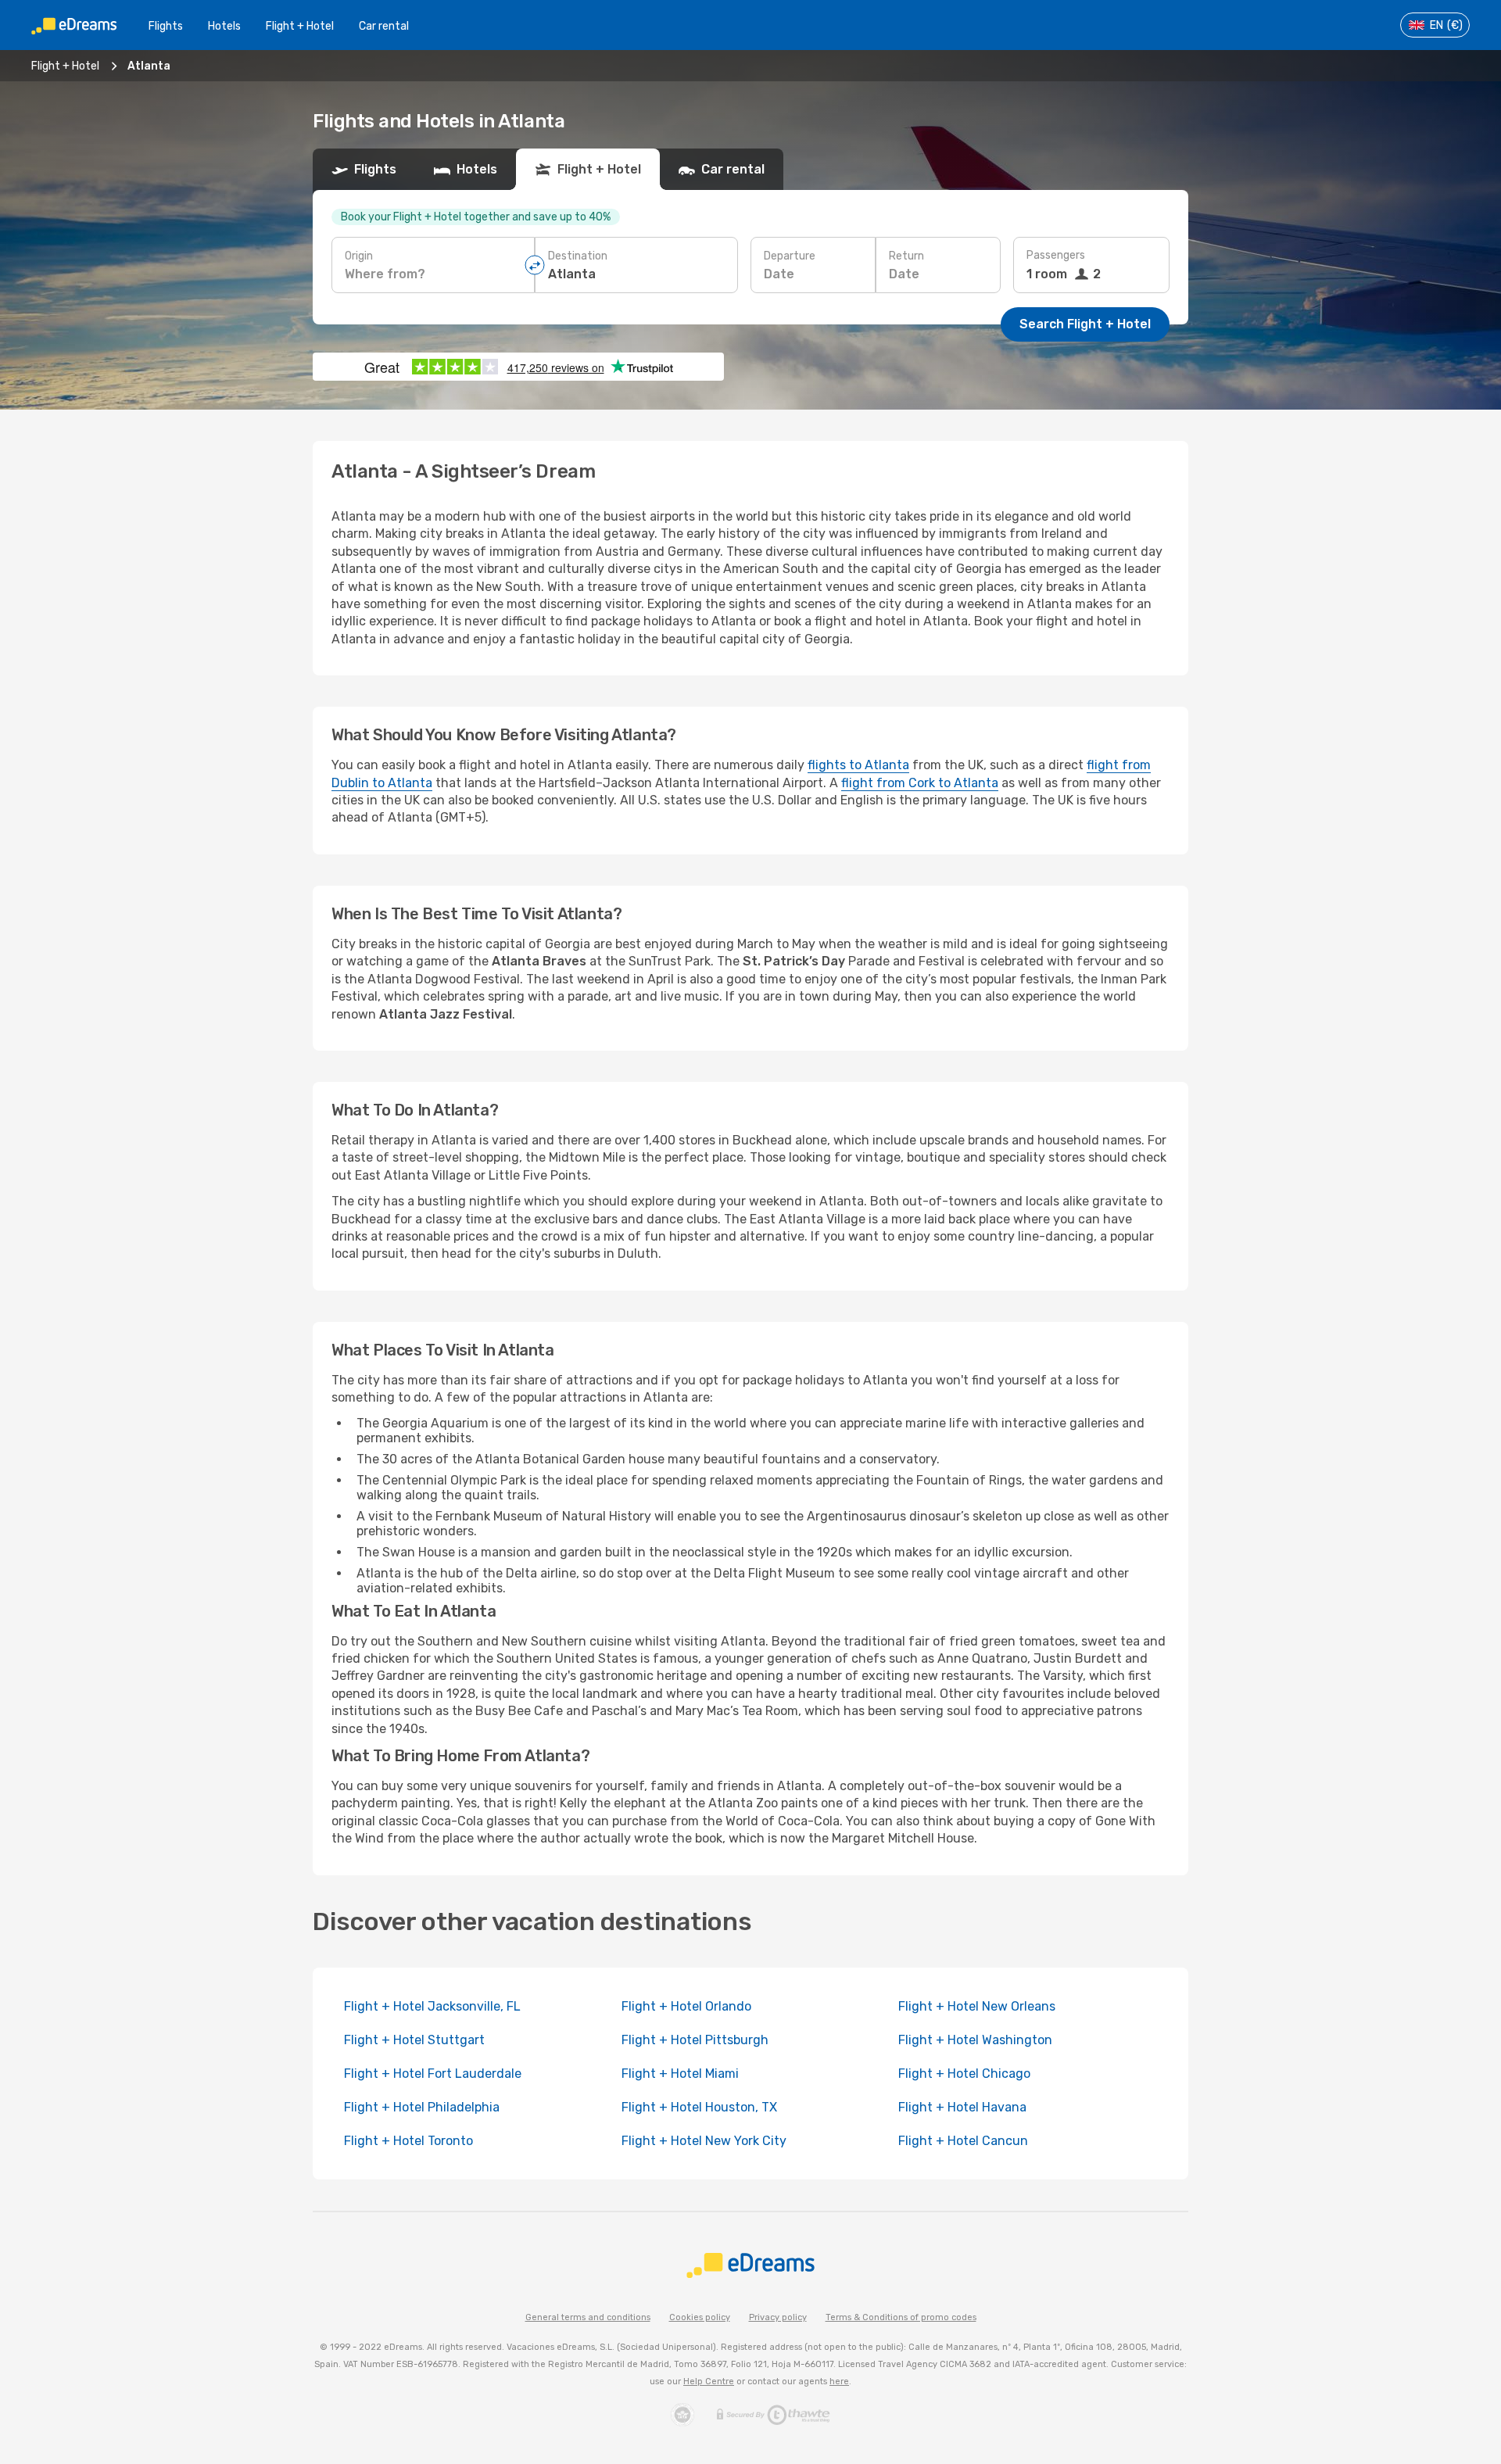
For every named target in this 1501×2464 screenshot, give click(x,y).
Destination (578, 256)
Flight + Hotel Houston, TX (699, 2107)
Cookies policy (700, 2317)
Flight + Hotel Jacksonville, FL (432, 2006)
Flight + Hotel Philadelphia (422, 2107)
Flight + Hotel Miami (680, 2074)
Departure (790, 256)
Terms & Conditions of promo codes (901, 2317)
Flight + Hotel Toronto (408, 2141)
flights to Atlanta (858, 765)
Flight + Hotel (300, 26)
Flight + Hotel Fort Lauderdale (433, 2074)
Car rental (384, 26)
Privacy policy (778, 2317)
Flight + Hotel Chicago (964, 2074)
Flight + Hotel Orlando (686, 2006)
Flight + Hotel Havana (962, 2107)
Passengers (1056, 255)
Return (906, 256)
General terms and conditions (588, 2317)
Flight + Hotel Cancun (963, 2141)
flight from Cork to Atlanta (920, 783)
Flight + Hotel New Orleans (977, 2006)
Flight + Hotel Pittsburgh (695, 2040)
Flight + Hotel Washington (975, 2040)
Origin (359, 256)
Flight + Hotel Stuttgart (414, 2040)
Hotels (224, 26)
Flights (166, 26)
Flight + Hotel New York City (704, 2141)
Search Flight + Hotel (1085, 324)
